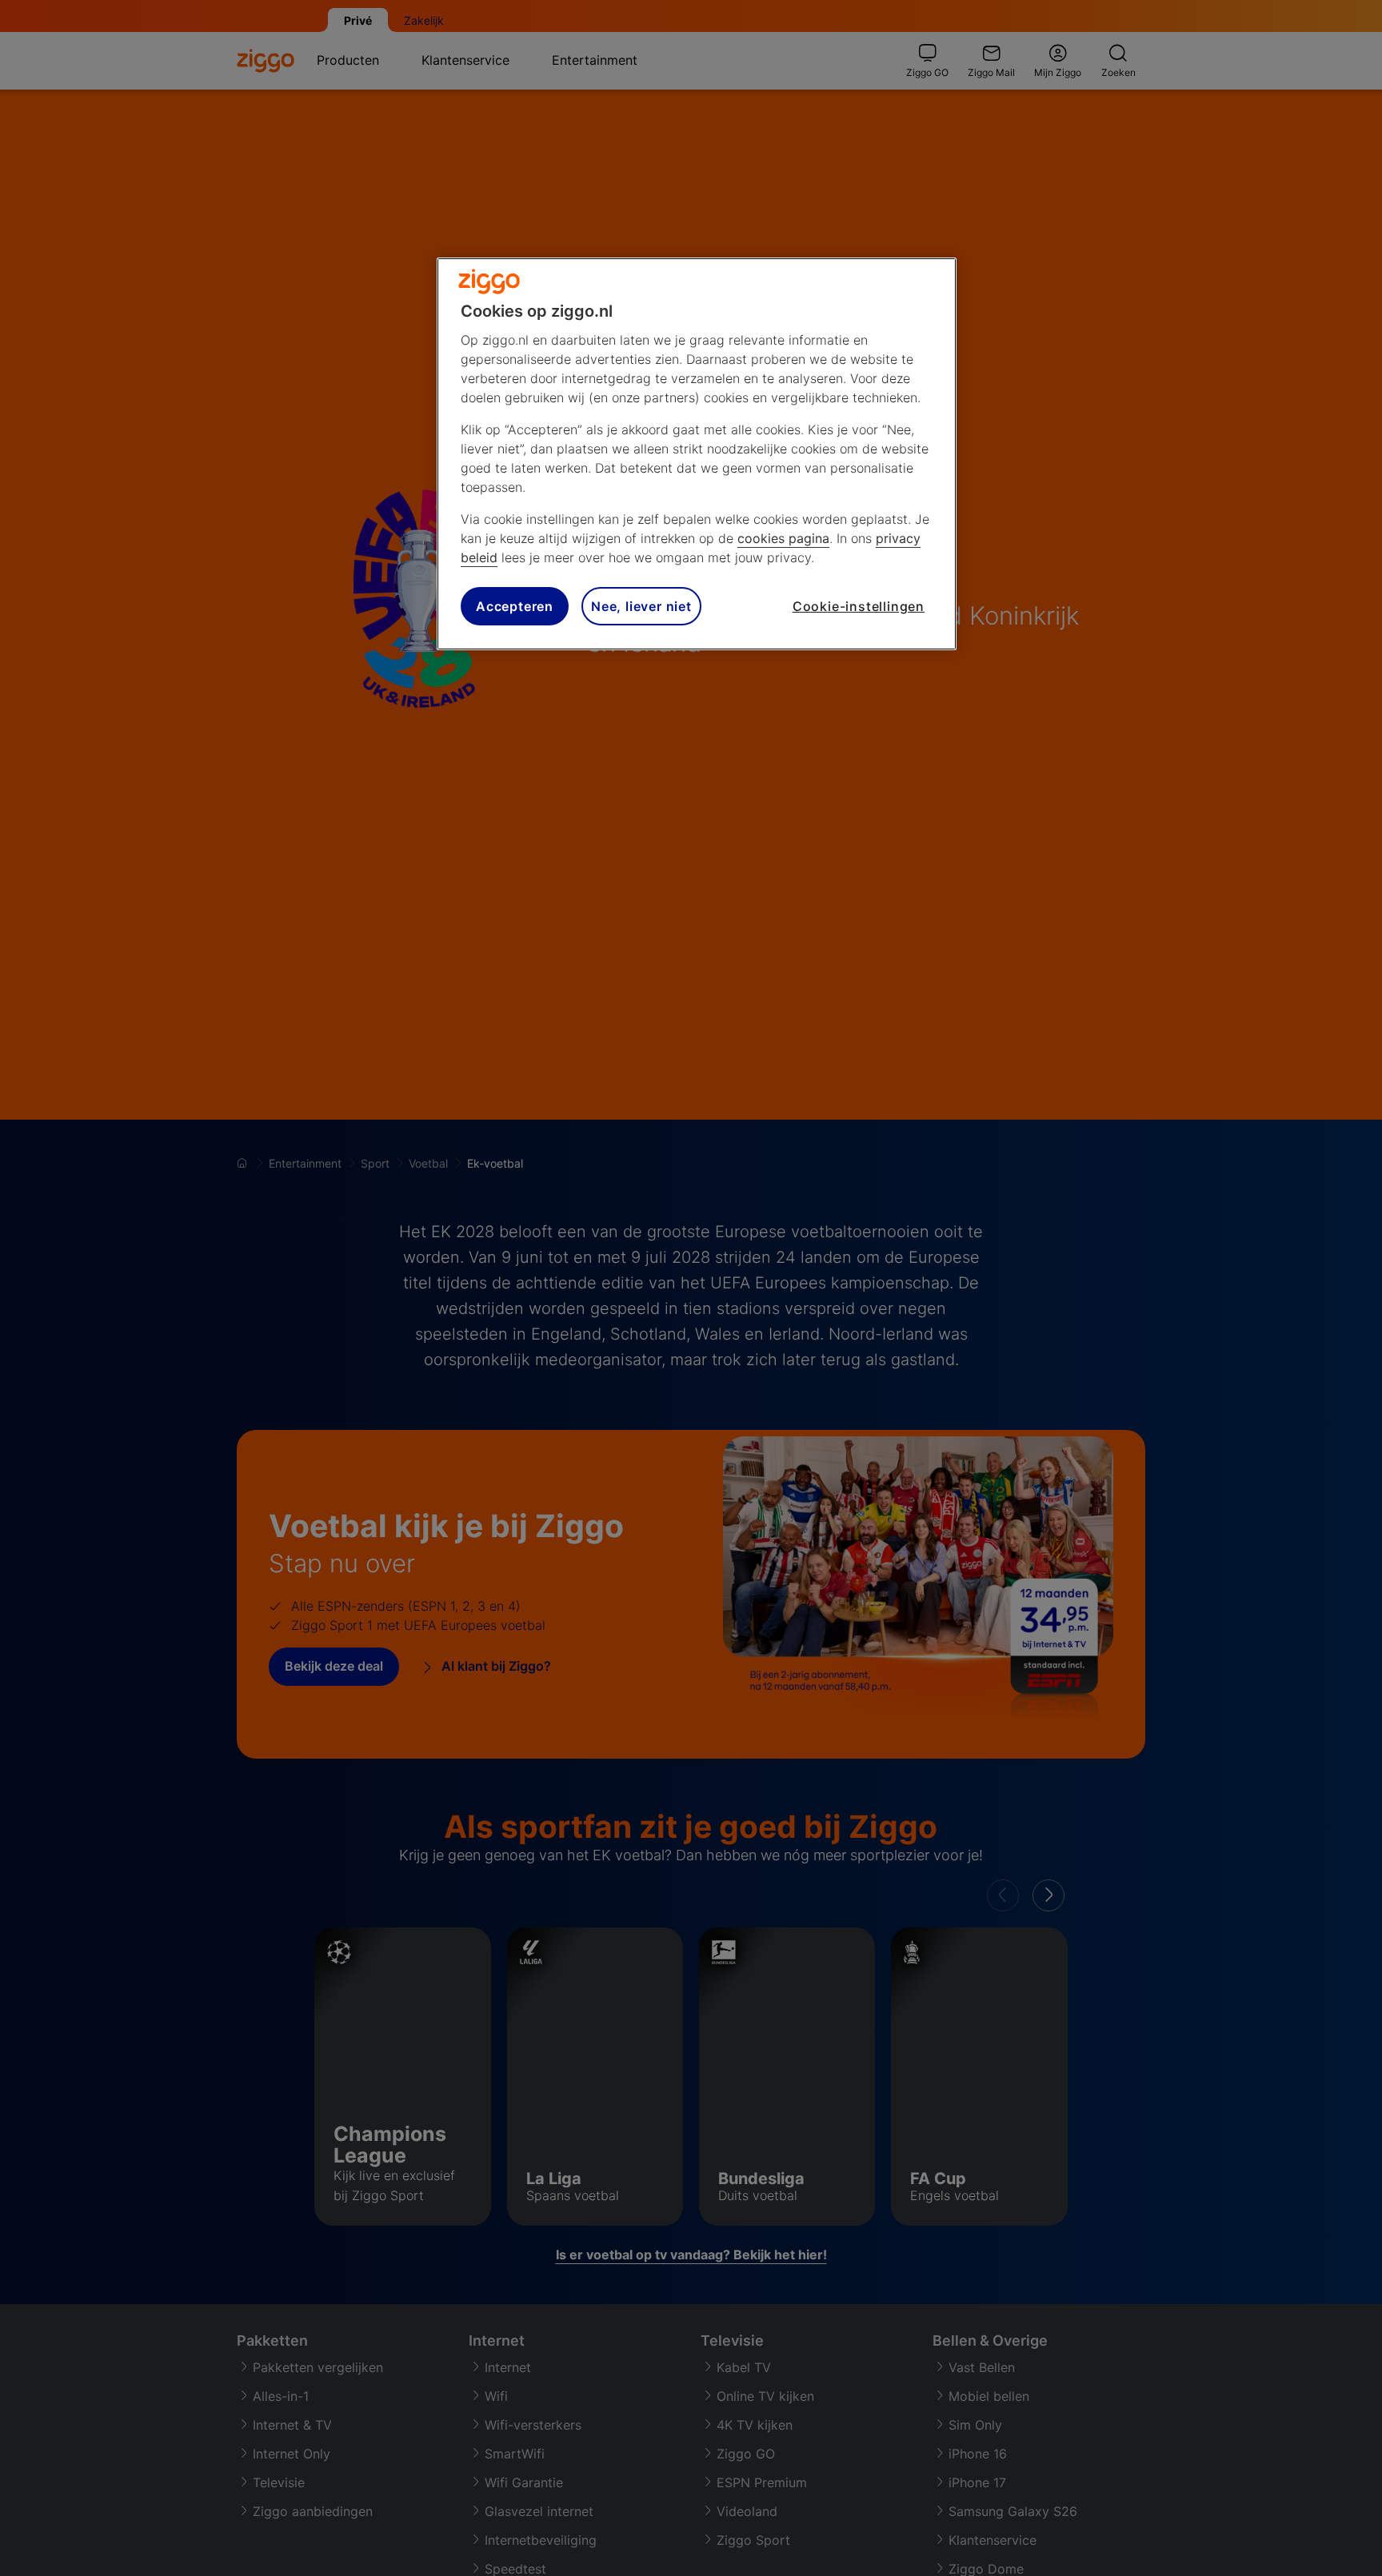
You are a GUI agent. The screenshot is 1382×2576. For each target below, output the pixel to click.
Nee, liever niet (641, 606)
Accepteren (515, 606)
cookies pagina (783, 538)
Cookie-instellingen (859, 606)
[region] (697, 454)
